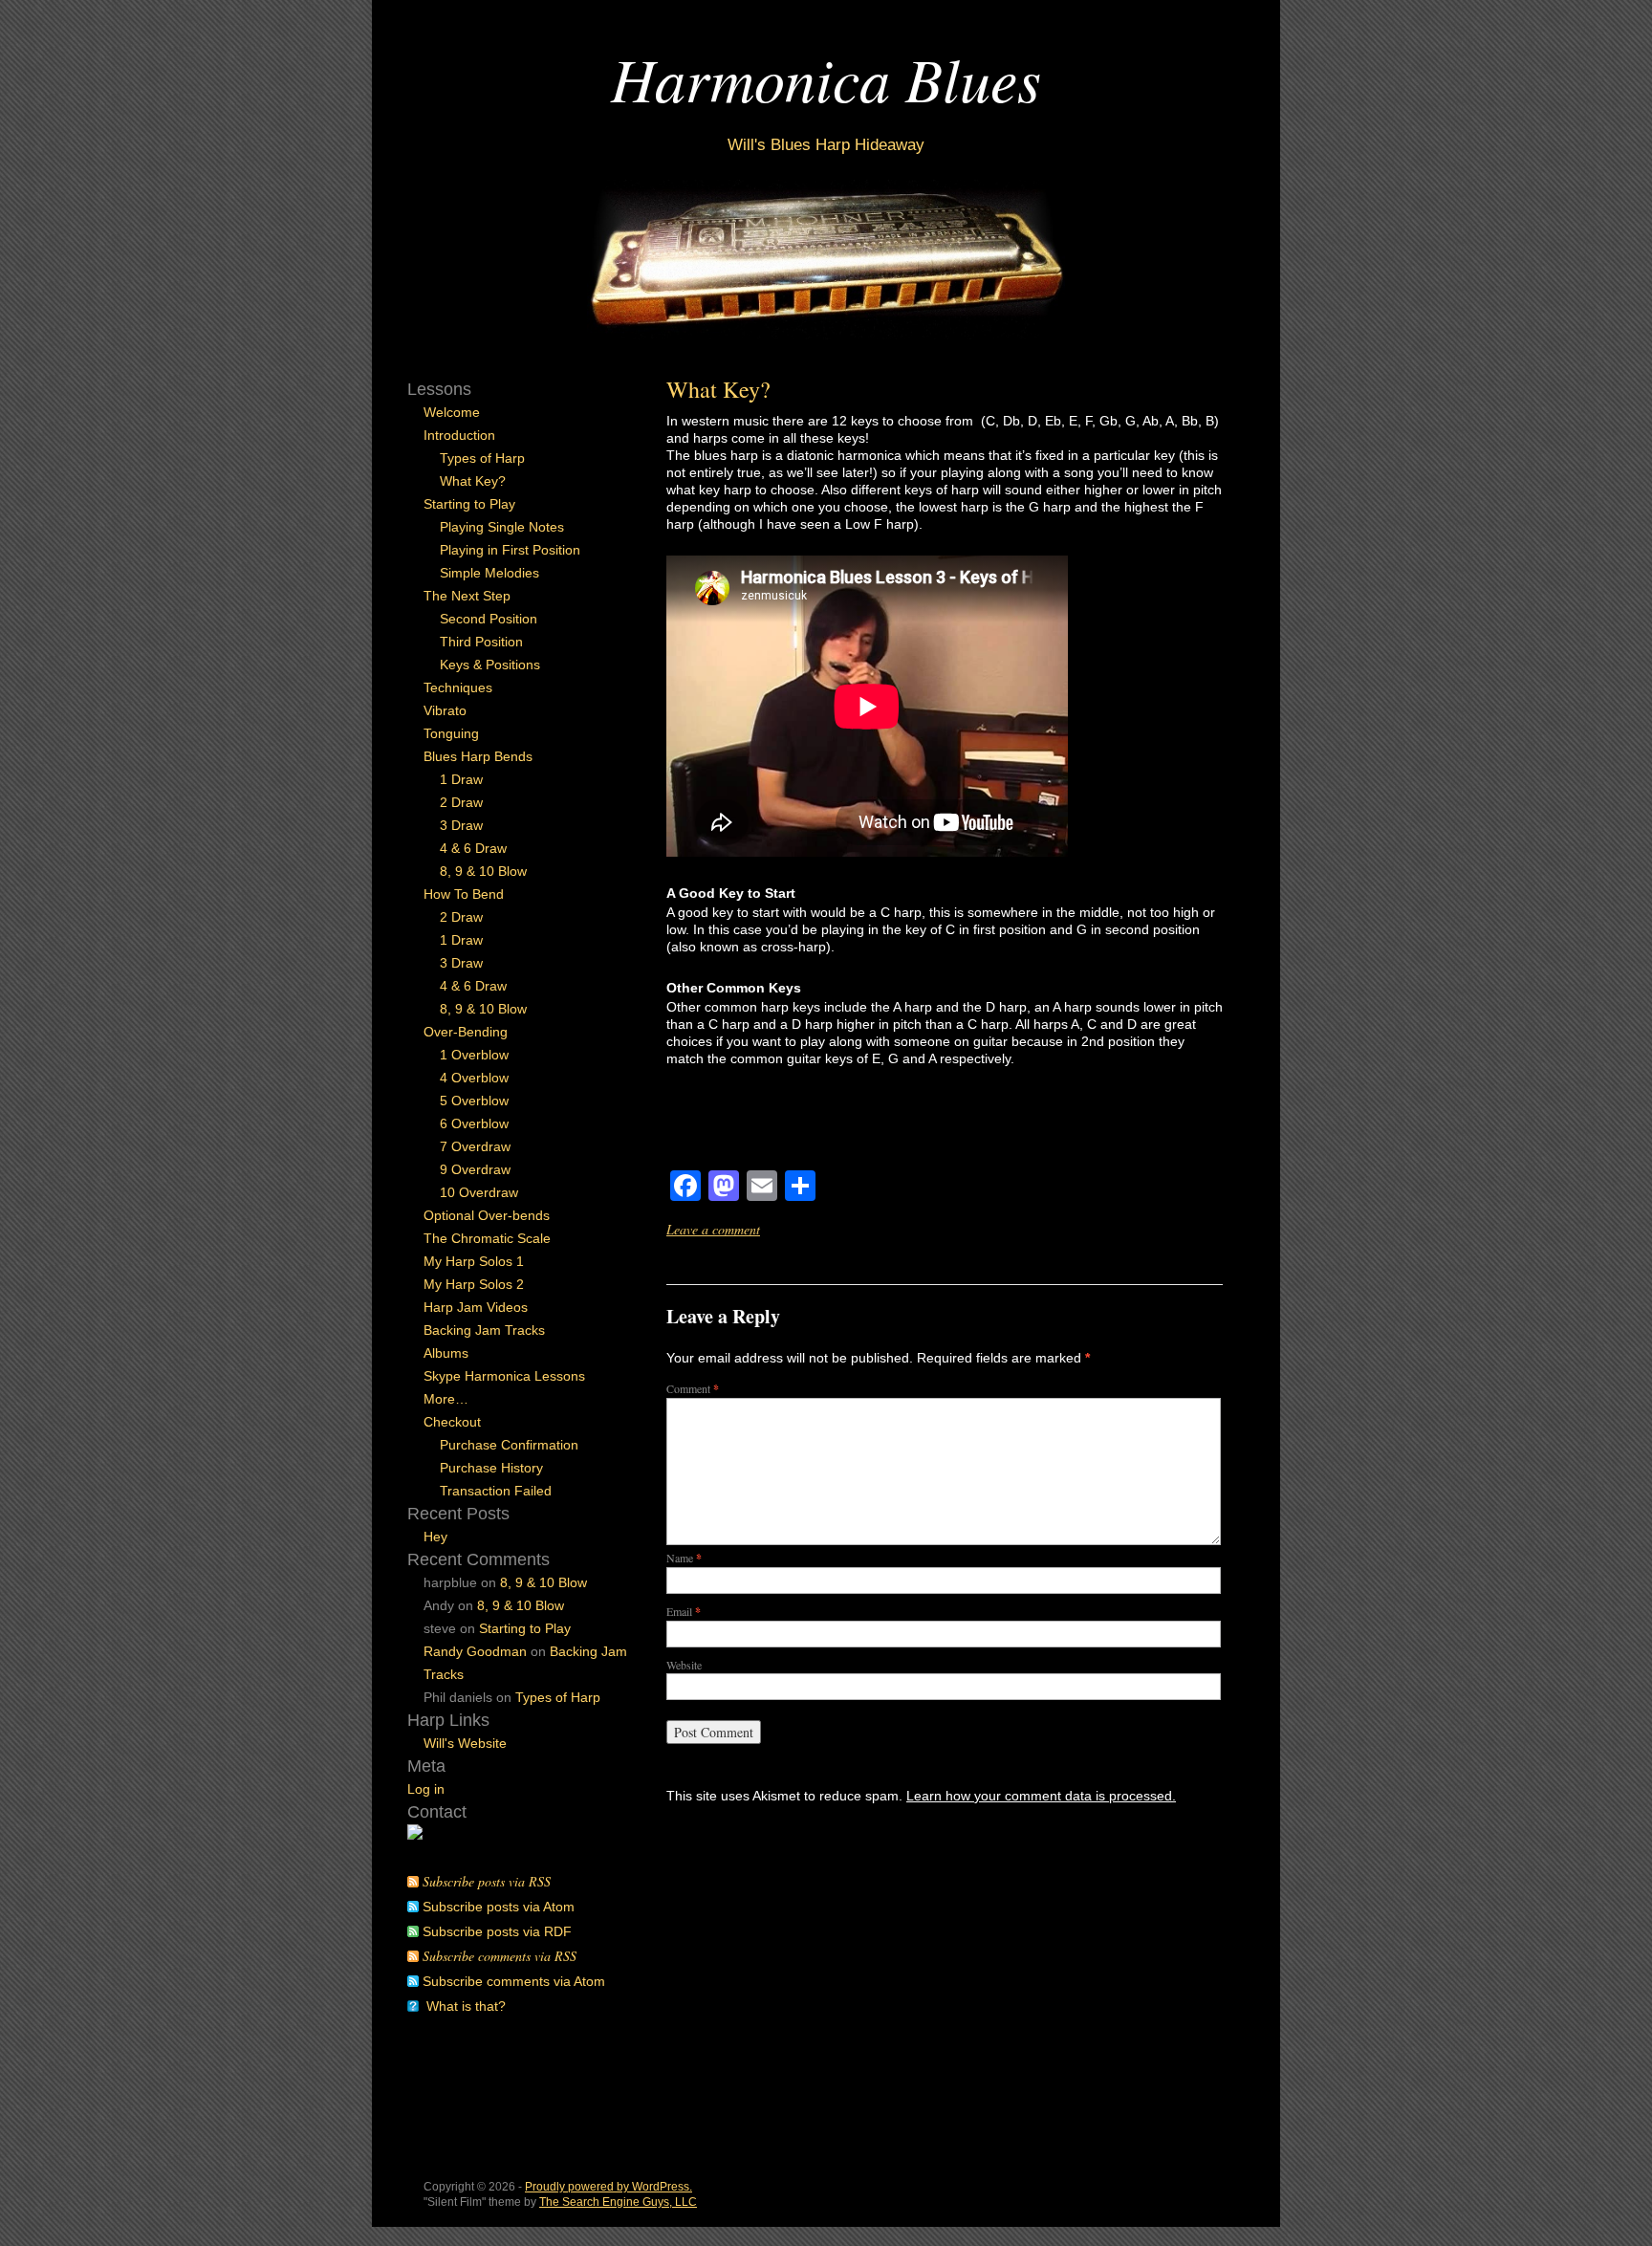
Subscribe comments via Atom (514, 1981)
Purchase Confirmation (509, 1445)
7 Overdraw (475, 1146)
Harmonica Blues (826, 78)
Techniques (458, 687)
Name (684, 1558)
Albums (446, 1353)
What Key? (718, 389)
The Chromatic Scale (487, 1238)
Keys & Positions (490, 665)
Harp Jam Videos (476, 1307)
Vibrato (445, 710)
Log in (426, 1789)
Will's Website (465, 1743)
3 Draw (461, 825)
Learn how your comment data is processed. (1041, 1796)
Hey (435, 1537)
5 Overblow (474, 1101)
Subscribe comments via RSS (500, 1956)
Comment (693, 1388)
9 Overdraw (475, 1169)
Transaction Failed (496, 1491)
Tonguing (451, 733)
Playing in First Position (510, 550)
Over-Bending (466, 1032)
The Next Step (467, 596)
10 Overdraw (479, 1192)
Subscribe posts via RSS (487, 1881)
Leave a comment (713, 1229)
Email (684, 1611)
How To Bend (464, 894)
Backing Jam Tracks (484, 1330)
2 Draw (461, 802)
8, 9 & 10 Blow (483, 871)
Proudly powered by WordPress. (609, 2187)
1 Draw (461, 779)
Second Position (489, 619)
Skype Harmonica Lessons (504, 1376)
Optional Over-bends (487, 1215)
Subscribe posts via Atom (499, 1907)
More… (446, 1399)
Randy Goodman (475, 1651)
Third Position (481, 642)
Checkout (452, 1422)
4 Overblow (474, 1078)
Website (684, 1665)
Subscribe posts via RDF (497, 1931)
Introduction (459, 435)
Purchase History (491, 1468)
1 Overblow (474, 1055)
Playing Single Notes (502, 527)
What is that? (466, 2006)
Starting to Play (469, 504)
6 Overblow (474, 1123)
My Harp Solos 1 (474, 1261)
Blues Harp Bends (478, 756)
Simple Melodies (489, 573)
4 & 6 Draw (473, 848)
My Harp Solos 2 (474, 1284)
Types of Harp (482, 458)
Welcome (452, 412)
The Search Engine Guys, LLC (618, 2202)
